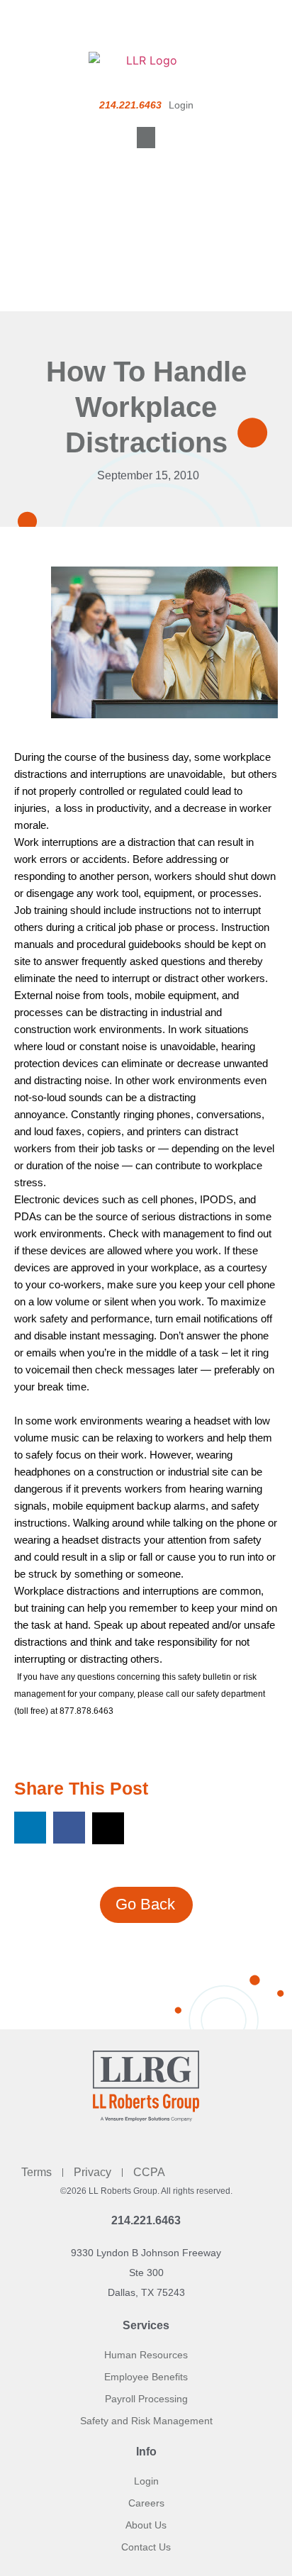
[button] (146, 138)
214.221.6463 (146, 2220)
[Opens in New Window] (164, 652)
